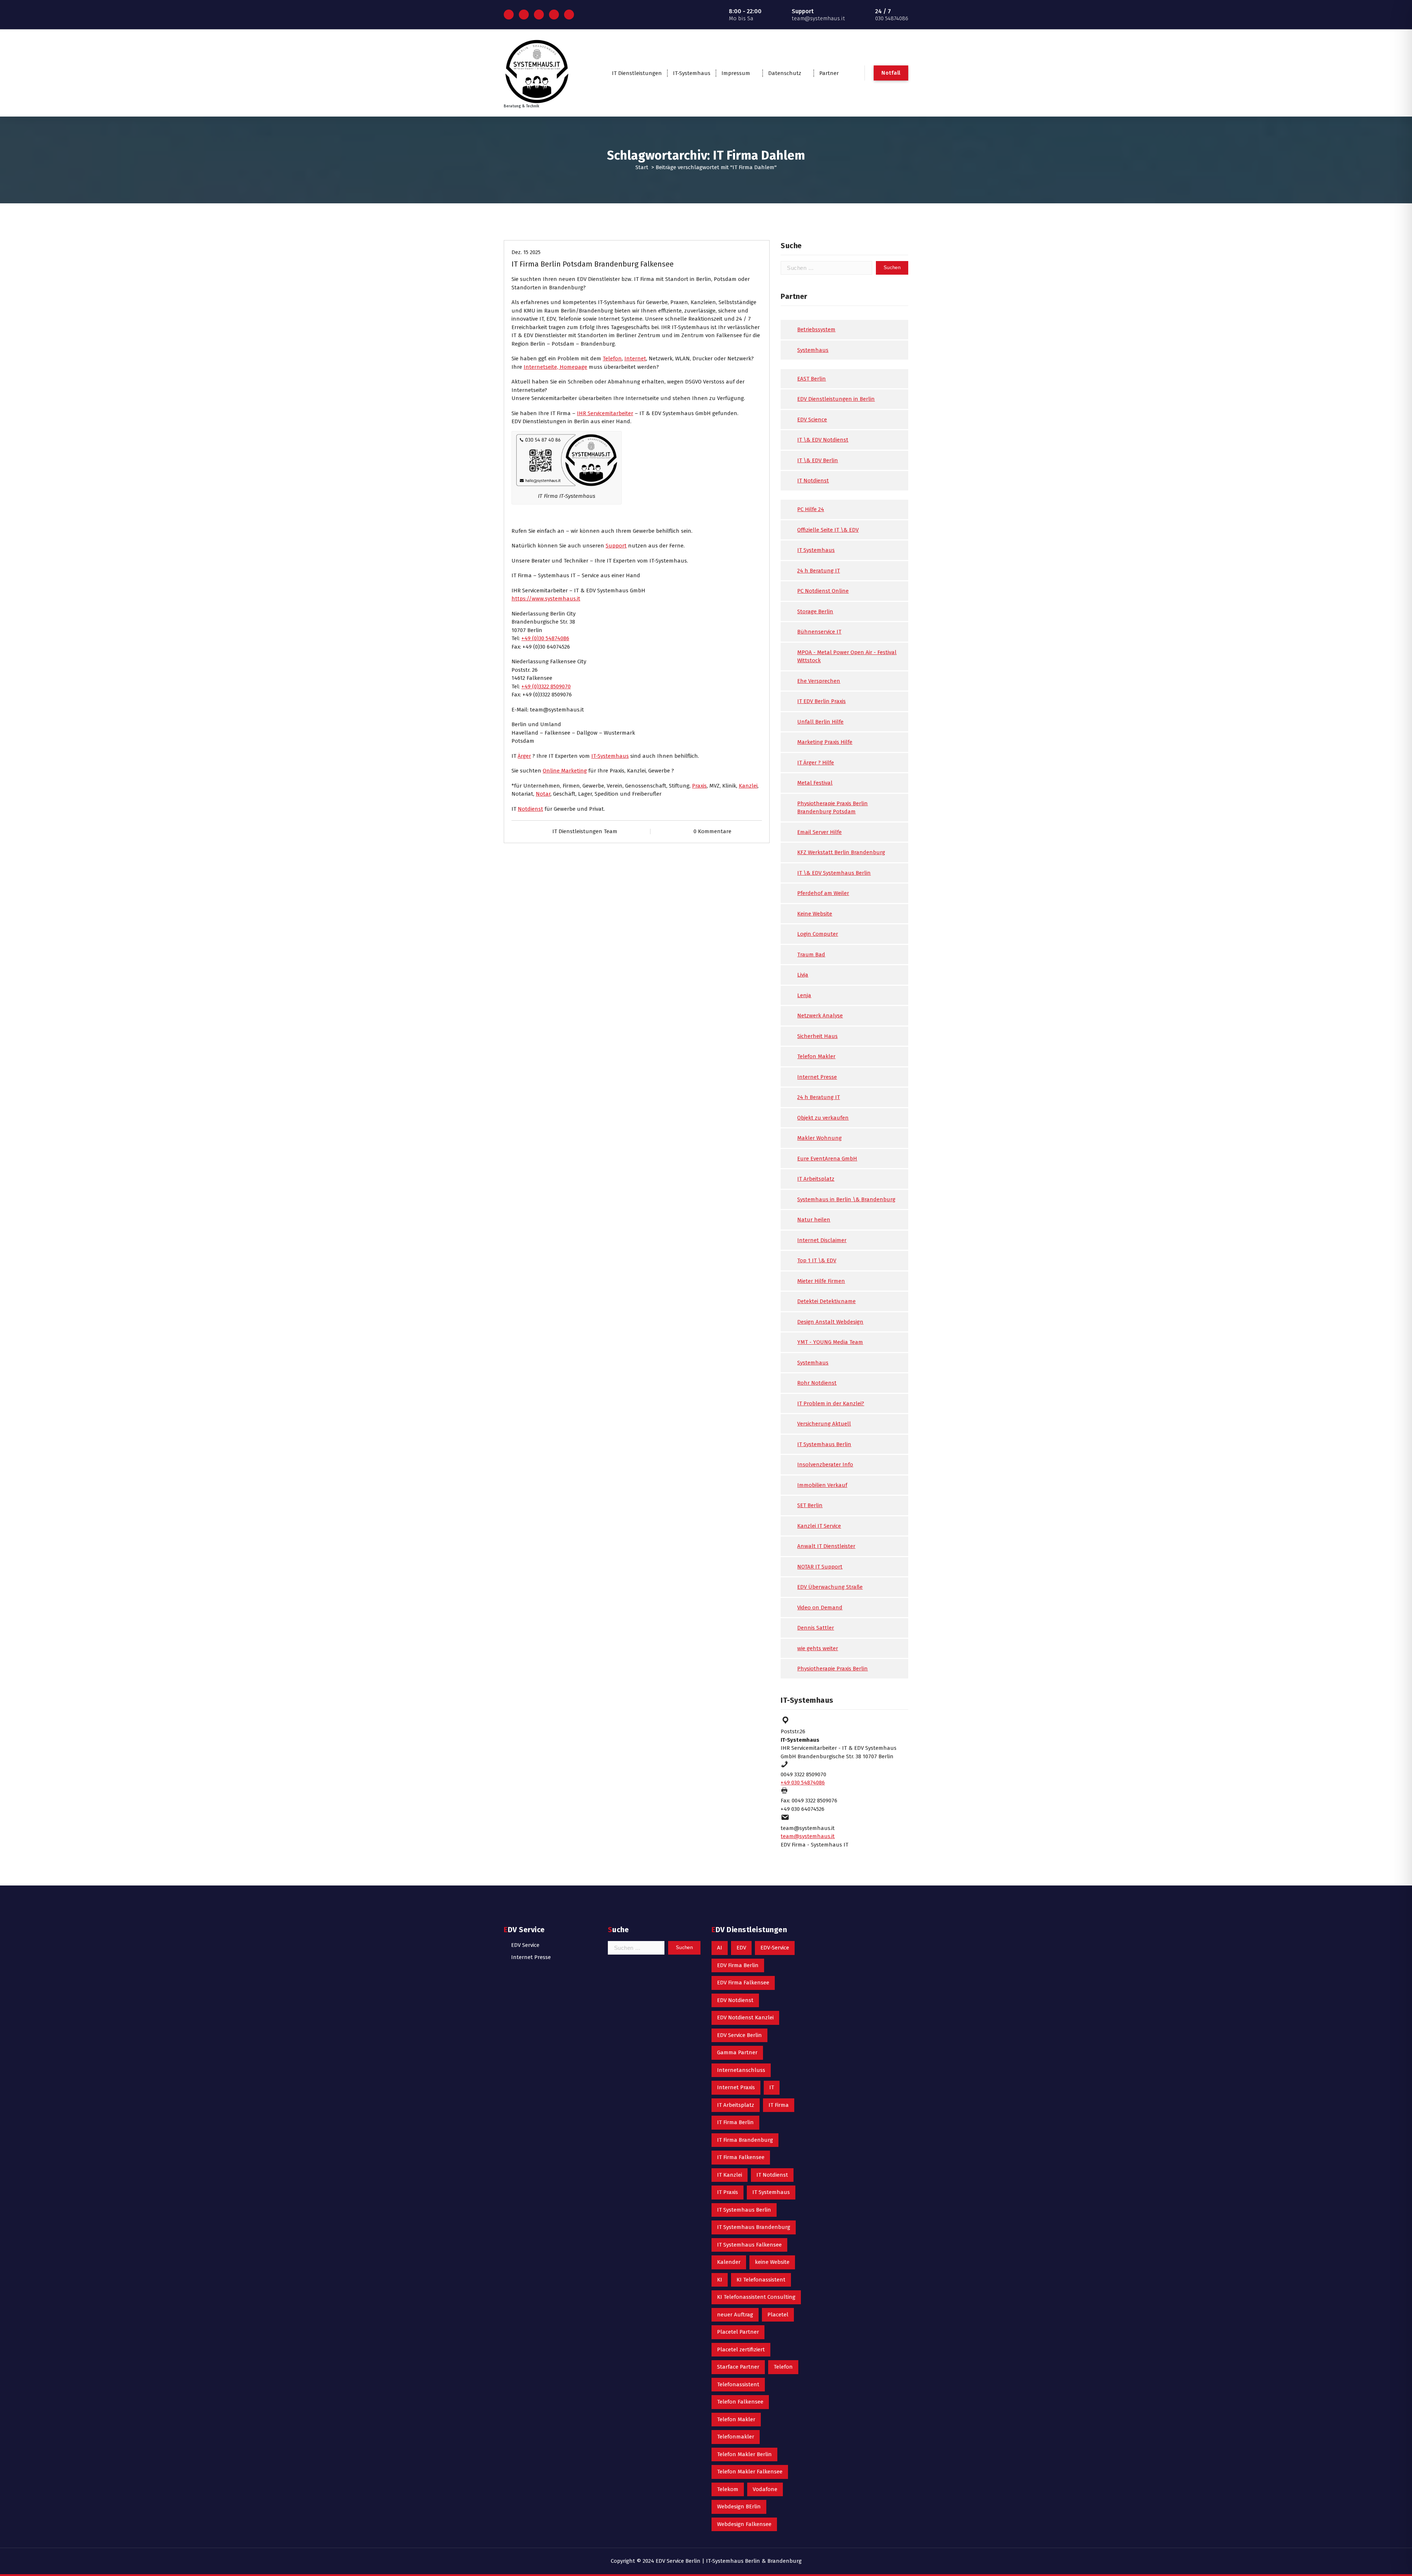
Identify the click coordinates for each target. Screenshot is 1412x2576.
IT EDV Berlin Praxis (821, 701)
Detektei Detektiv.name (826, 1301)
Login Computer (818, 934)
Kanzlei (748, 786)
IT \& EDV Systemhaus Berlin (834, 873)
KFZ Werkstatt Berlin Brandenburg (841, 852)
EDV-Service (775, 1948)
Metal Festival (815, 783)
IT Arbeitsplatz (816, 1179)
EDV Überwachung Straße (830, 1587)
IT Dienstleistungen (637, 73)
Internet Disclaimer (822, 1240)
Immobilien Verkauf (822, 1485)
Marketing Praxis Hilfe (825, 742)
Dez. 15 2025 (526, 252)
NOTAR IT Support (820, 1567)
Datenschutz (785, 73)
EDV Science (812, 420)
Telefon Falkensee (740, 2402)
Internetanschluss (741, 2070)
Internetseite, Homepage (555, 367)
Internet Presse (817, 1077)
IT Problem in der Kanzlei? (831, 1403)
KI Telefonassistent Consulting (756, 2297)
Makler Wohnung (819, 1138)
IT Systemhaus (816, 550)
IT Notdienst (813, 481)
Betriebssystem (816, 329)
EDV (741, 1948)
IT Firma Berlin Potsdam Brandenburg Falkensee (593, 264)
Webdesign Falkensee (744, 2524)
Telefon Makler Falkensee (750, 2472)
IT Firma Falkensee (741, 2157)
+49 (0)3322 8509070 (546, 686)
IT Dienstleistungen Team (585, 831)
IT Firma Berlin (735, 2122)
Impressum (736, 73)
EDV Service (525, 1945)
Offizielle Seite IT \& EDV (828, 530)
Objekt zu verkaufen (823, 1118)
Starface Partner (738, 2367)
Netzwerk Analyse (820, 1016)
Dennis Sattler (816, 1628)
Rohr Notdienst (817, 1383)
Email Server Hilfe (819, 832)
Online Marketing (565, 771)
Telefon (612, 358)
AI (720, 1948)
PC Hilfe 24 (811, 509)
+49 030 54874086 (803, 1783)
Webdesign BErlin (739, 2507)
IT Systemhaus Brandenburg (754, 2227)
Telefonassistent (738, 2384)
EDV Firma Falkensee (743, 1983)
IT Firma (779, 2105)
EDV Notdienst (735, 2000)
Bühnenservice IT (819, 632)
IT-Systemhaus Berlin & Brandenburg (754, 2561)
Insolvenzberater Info (825, 1464)
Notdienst (530, 809)
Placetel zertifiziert (741, 2350)
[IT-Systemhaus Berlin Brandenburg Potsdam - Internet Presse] (567, 460)
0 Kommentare (712, 831)
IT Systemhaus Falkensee (749, 2245)
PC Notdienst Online (823, 591)
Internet (635, 358)
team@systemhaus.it (808, 1836)
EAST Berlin (812, 379)
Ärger (524, 756)
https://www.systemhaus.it (546, 599)
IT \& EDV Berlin (818, 460)
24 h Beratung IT (819, 571)
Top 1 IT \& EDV (817, 1260)
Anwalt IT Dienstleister (826, 1546)
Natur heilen (814, 1220)
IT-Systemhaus (692, 73)
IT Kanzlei (730, 2175)
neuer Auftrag (735, 2315)
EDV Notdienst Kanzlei (745, 2017)
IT (772, 2087)
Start (642, 167)
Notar (543, 794)
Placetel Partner (738, 2332)
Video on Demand (820, 1608)
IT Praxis (728, 2192)
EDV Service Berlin (739, 2035)
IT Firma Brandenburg (745, 2140)
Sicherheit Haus (817, 1036)
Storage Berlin (815, 611)
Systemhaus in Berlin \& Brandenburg (846, 1199)
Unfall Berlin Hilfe (820, 722)
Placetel (778, 2315)
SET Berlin (810, 1505)
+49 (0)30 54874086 (545, 638)
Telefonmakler (736, 2437)
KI (720, 2280)
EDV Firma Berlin (738, 1965)
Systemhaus (813, 350)
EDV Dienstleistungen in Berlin (836, 399)
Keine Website (815, 914)
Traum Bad (811, 955)
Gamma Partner (737, 2052)
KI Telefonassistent (761, 2280)
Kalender (729, 2262)
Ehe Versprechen (819, 681)
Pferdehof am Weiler (823, 893)
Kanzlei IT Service (819, 1526)
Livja (803, 975)
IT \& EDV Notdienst (823, 440)
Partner (829, 73)
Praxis (699, 786)
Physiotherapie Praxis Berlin (832, 1669)
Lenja (804, 995)
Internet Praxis (736, 2087)
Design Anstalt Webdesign (830, 1322)
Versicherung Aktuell (824, 1424)
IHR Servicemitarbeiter (605, 413)
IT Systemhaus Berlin (824, 1444)
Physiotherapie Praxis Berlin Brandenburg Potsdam (832, 808)
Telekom (728, 2489)
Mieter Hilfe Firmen (821, 1281)
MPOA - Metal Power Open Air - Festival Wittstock (847, 657)
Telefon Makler (816, 1056)
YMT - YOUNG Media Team (830, 1342)
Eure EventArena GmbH (827, 1159)
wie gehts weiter (818, 1648)
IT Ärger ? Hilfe (816, 763)
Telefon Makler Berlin (744, 2454)
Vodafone (765, 2489)
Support (616, 546)
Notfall (891, 73)
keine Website (772, 2262)
